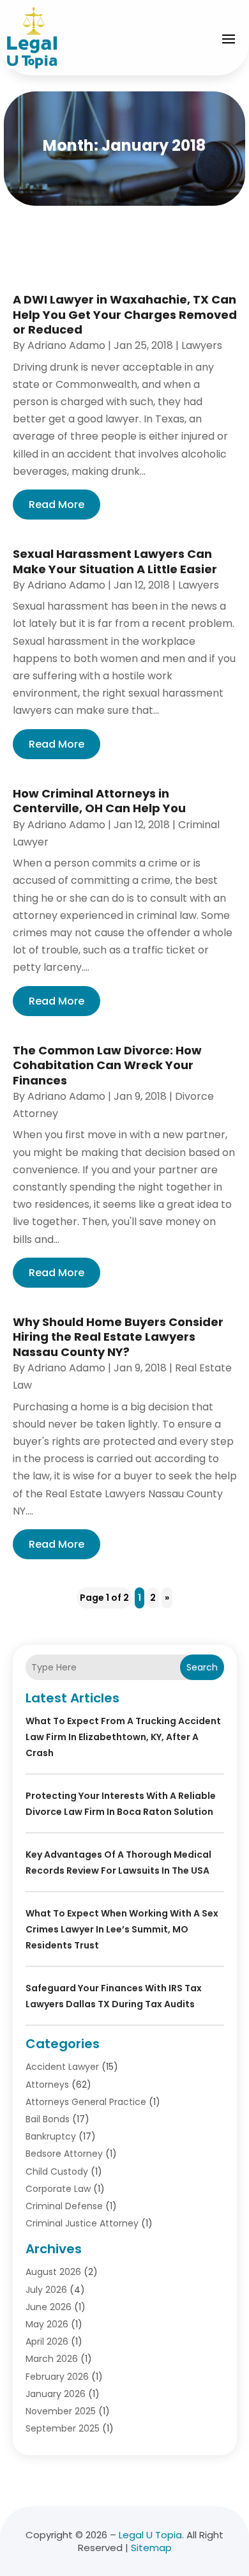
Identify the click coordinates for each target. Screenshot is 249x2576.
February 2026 (57, 2377)
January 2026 (56, 2394)
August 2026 (53, 2272)
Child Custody (57, 2171)
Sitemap (151, 2548)
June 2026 (49, 2307)
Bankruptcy (51, 2136)
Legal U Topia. (151, 2535)
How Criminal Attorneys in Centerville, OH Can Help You (99, 801)
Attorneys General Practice (86, 2102)
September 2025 (63, 2428)
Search (202, 1667)
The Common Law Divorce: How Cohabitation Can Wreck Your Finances (107, 1065)
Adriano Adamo (66, 345)
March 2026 (52, 2359)
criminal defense (64, 2206)
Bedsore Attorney (64, 2154)
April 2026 (47, 2341)
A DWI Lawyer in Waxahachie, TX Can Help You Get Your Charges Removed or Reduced (125, 314)
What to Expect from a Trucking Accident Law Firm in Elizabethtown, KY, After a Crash (123, 1737)
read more (57, 505)
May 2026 (47, 2324)
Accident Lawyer (62, 2067)
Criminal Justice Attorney (82, 2223)
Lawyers (202, 345)
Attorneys (47, 2085)
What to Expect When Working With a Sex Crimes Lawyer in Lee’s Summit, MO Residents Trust (122, 1929)
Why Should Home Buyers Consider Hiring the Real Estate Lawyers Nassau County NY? (118, 1337)
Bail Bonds (48, 2119)
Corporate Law (58, 2189)
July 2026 (46, 2290)
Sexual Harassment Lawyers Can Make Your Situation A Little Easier (115, 561)
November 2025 (61, 2411)
